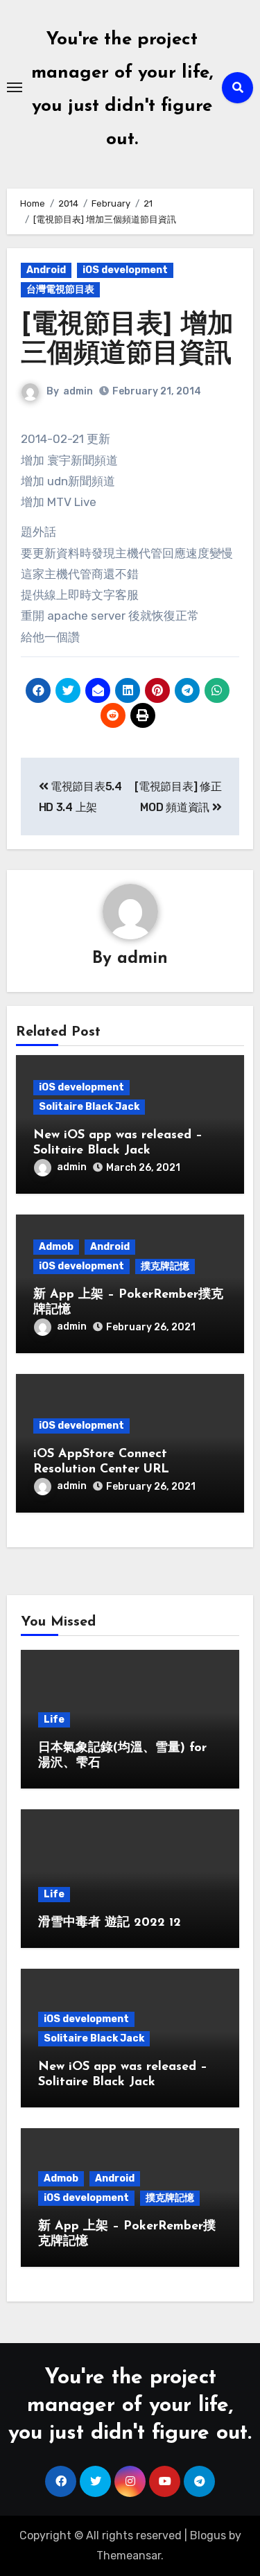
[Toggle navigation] (15, 87)
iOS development (125, 270)
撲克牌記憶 (165, 1266)
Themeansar (129, 2556)
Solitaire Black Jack (89, 1107)
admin (78, 391)
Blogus (208, 2535)
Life (54, 1720)
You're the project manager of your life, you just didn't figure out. (130, 2406)
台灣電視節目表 (60, 289)
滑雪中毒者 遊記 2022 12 (110, 1923)
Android (46, 270)
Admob (56, 1247)
